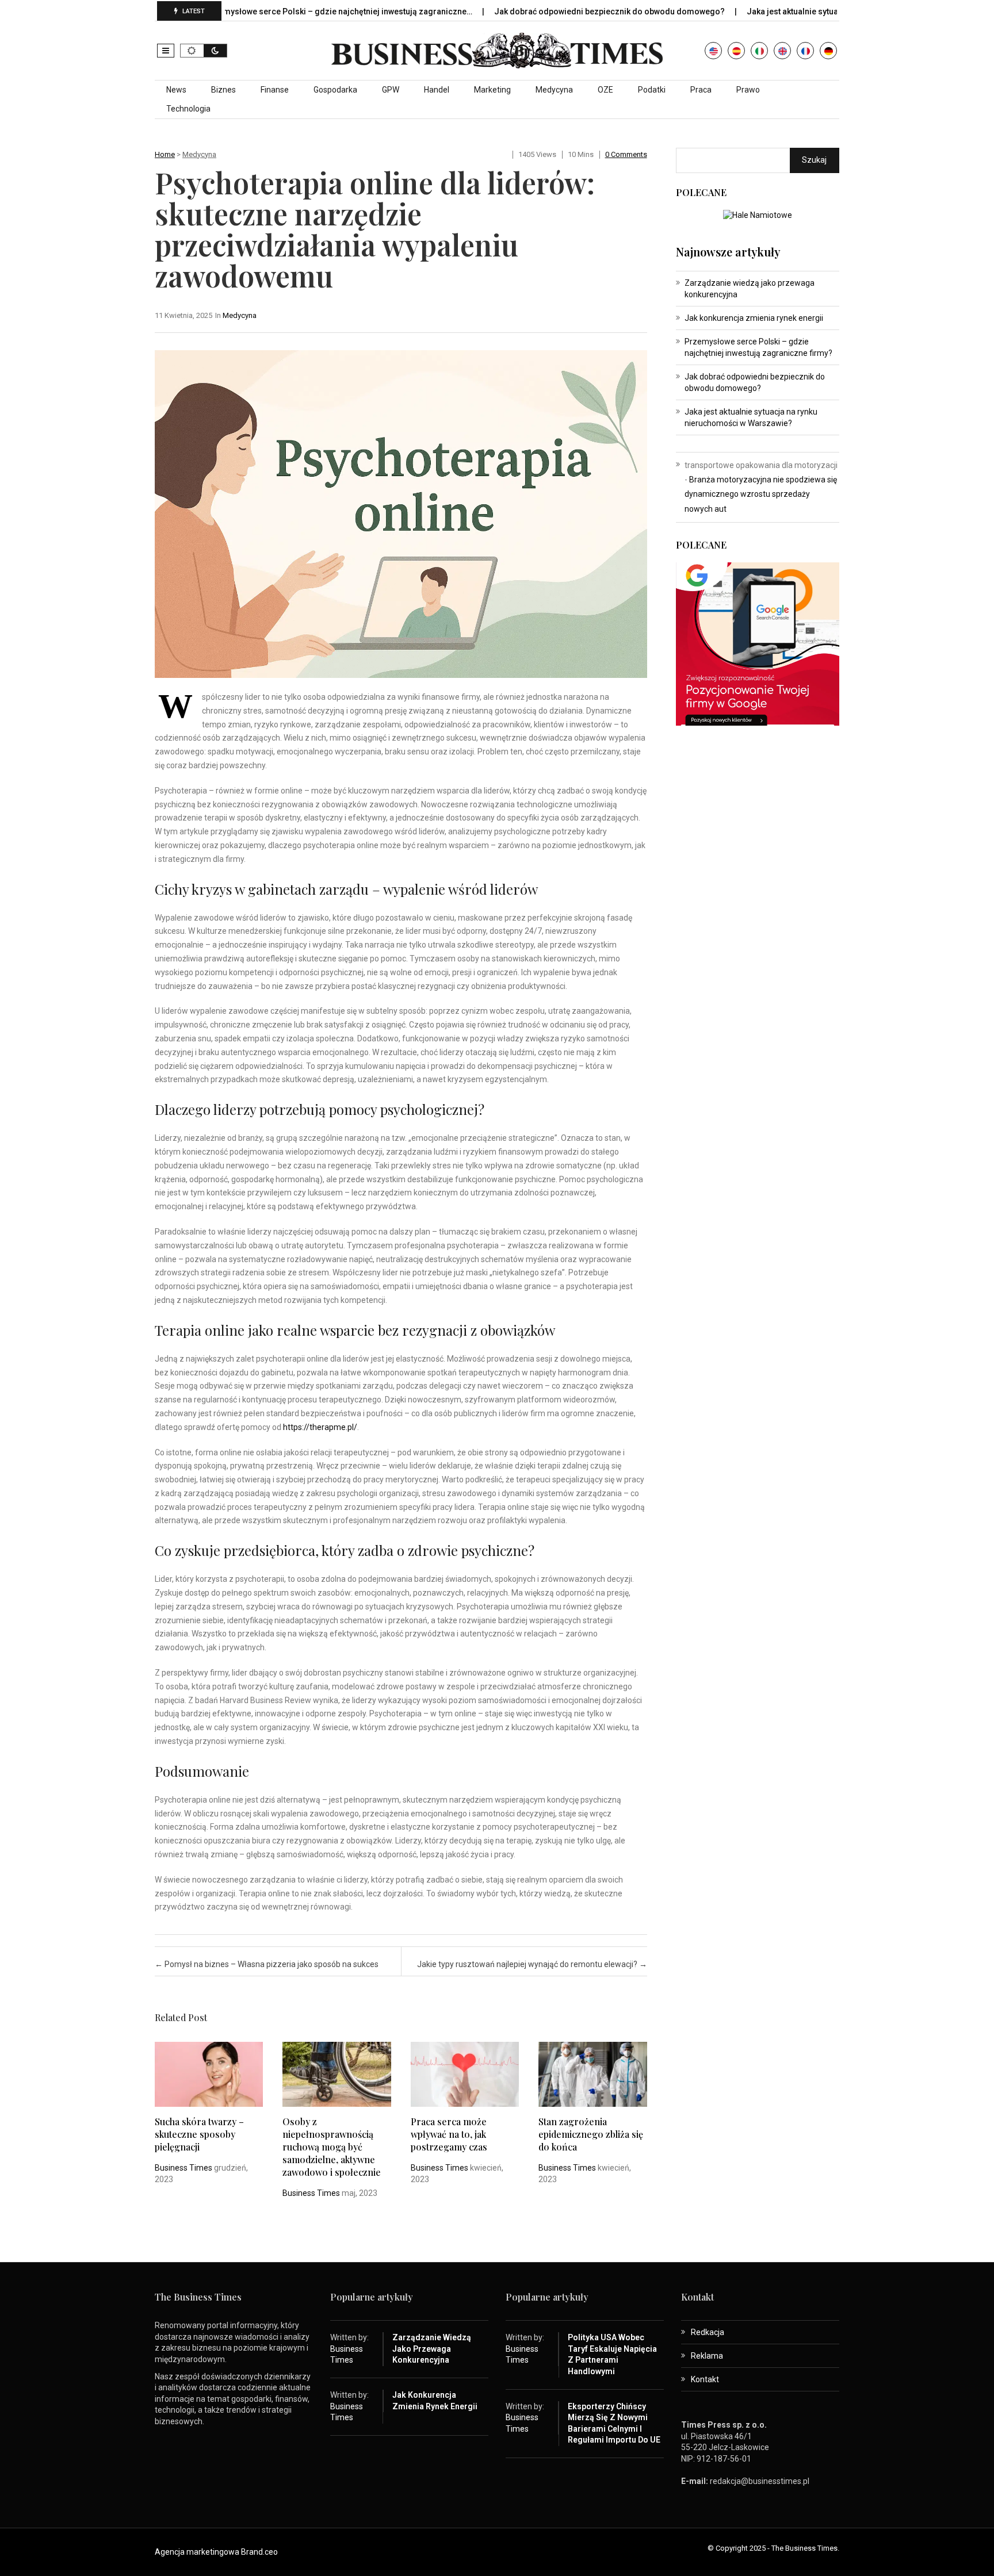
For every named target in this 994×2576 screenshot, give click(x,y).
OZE (605, 90)
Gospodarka (335, 90)
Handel (437, 90)
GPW (391, 90)
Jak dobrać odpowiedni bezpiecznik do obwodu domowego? (546, 11)
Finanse (275, 90)
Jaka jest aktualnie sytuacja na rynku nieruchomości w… (788, 11)
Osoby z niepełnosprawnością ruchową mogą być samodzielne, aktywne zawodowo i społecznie (332, 2147)
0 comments (626, 154)
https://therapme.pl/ (320, 1427)
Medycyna (554, 90)
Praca (701, 90)
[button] (166, 51)
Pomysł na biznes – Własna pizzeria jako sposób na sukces (267, 1964)
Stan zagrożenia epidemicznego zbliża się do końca (591, 2134)
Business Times (183, 2168)
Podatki (652, 90)
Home (165, 154)
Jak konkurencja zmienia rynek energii (754, 318)
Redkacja (708, 2332)
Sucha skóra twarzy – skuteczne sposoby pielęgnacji (199, 2134)
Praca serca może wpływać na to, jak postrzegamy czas (449, 2134)
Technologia (188, 109)
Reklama (707, 2356)
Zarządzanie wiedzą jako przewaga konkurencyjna (432, 2349)
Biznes (223, 90)
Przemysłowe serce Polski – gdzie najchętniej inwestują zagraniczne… (276, 11)
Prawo (748, 90)
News (176, 90)
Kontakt (705, 2379)
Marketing (492, 90)
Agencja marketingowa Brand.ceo (216, 2552)
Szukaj (814, 160)
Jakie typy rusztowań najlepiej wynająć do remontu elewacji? (532, 1964)
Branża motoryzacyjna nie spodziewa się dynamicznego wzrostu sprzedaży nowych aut (761, 494)
